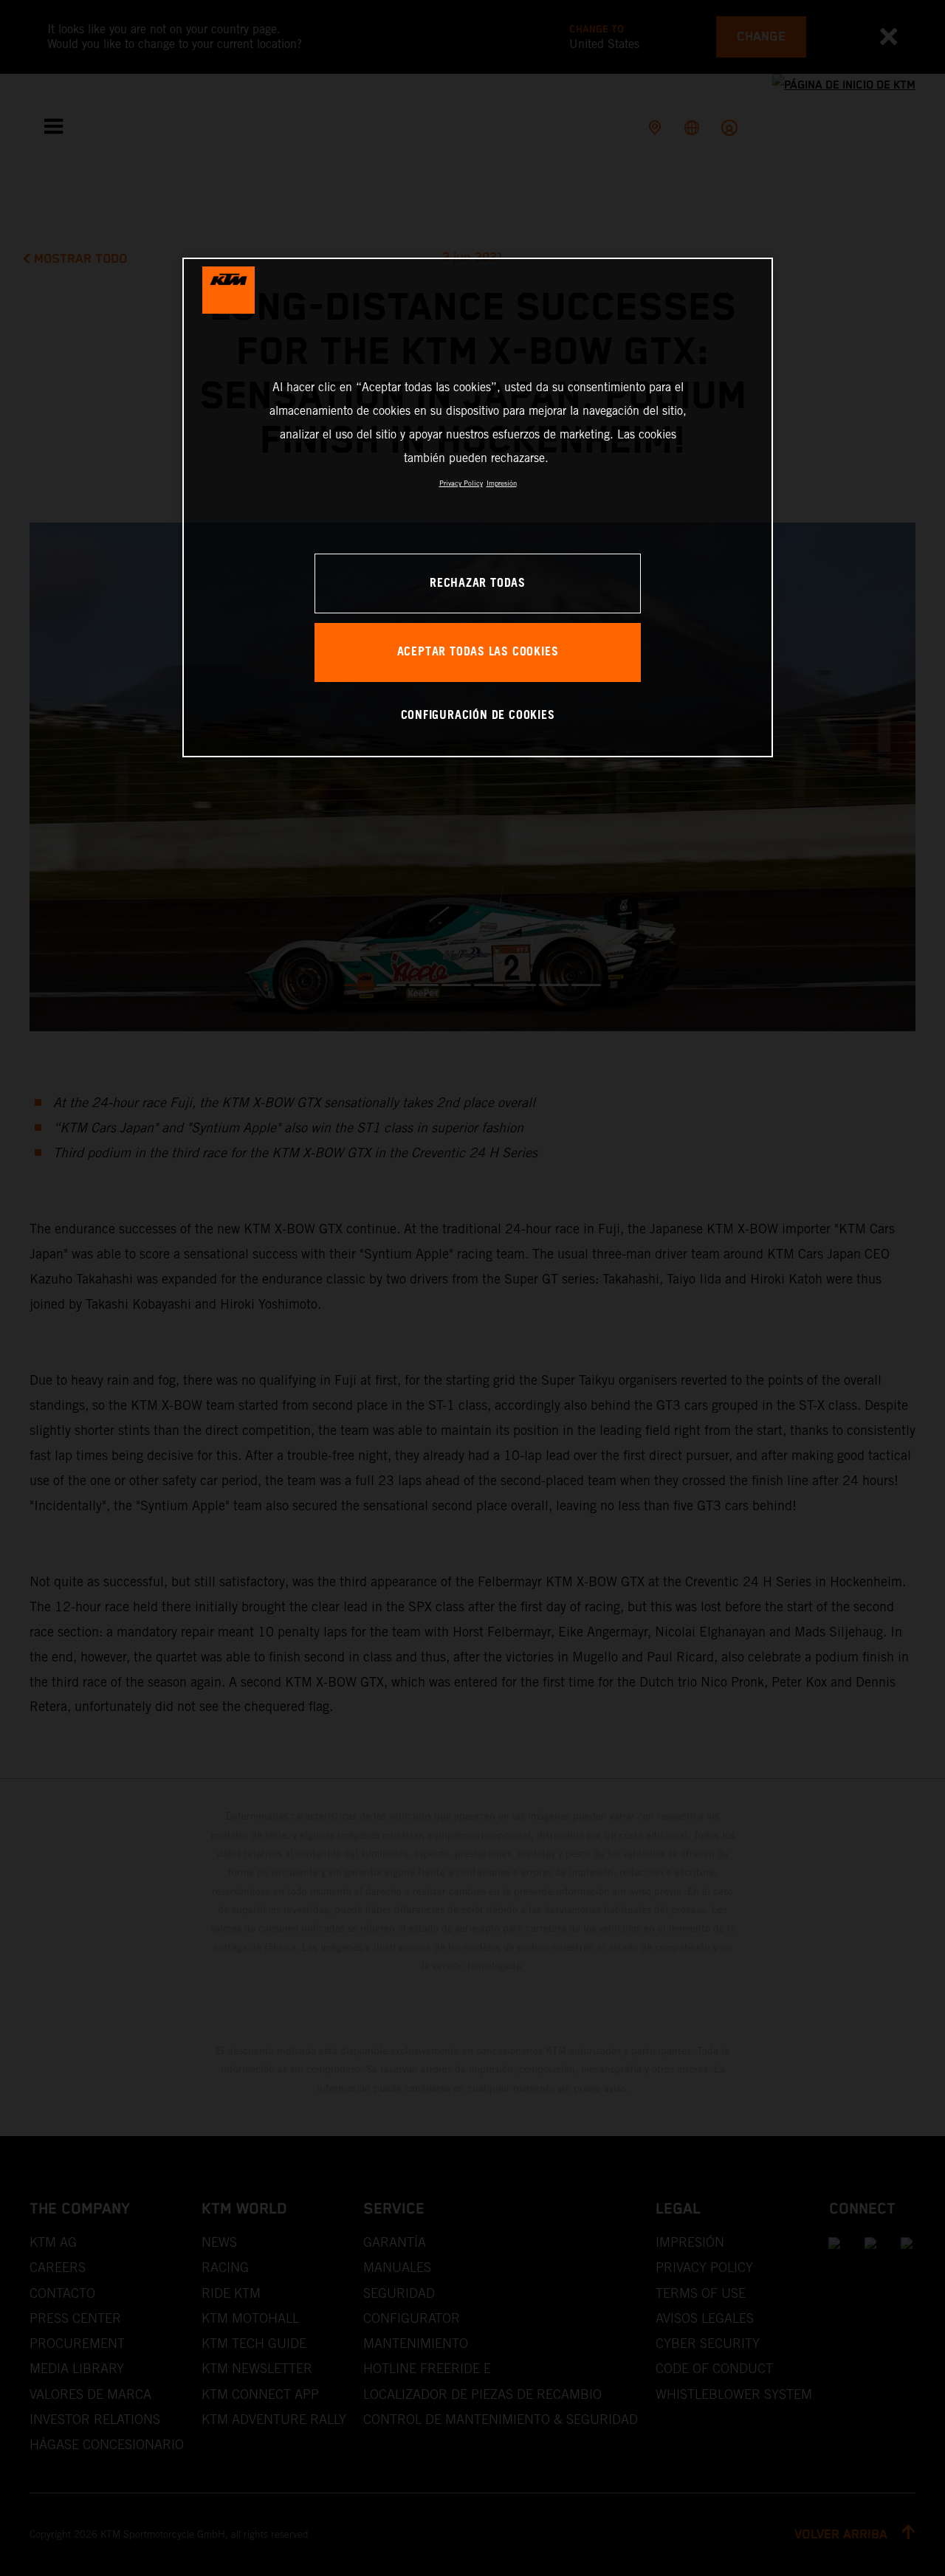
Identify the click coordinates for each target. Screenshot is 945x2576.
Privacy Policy (461, 483)
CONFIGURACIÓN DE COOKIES (478, 716)
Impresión (502, 483)
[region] (478, 507)
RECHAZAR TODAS (478, 583)
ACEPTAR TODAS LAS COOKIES (478, 652)
